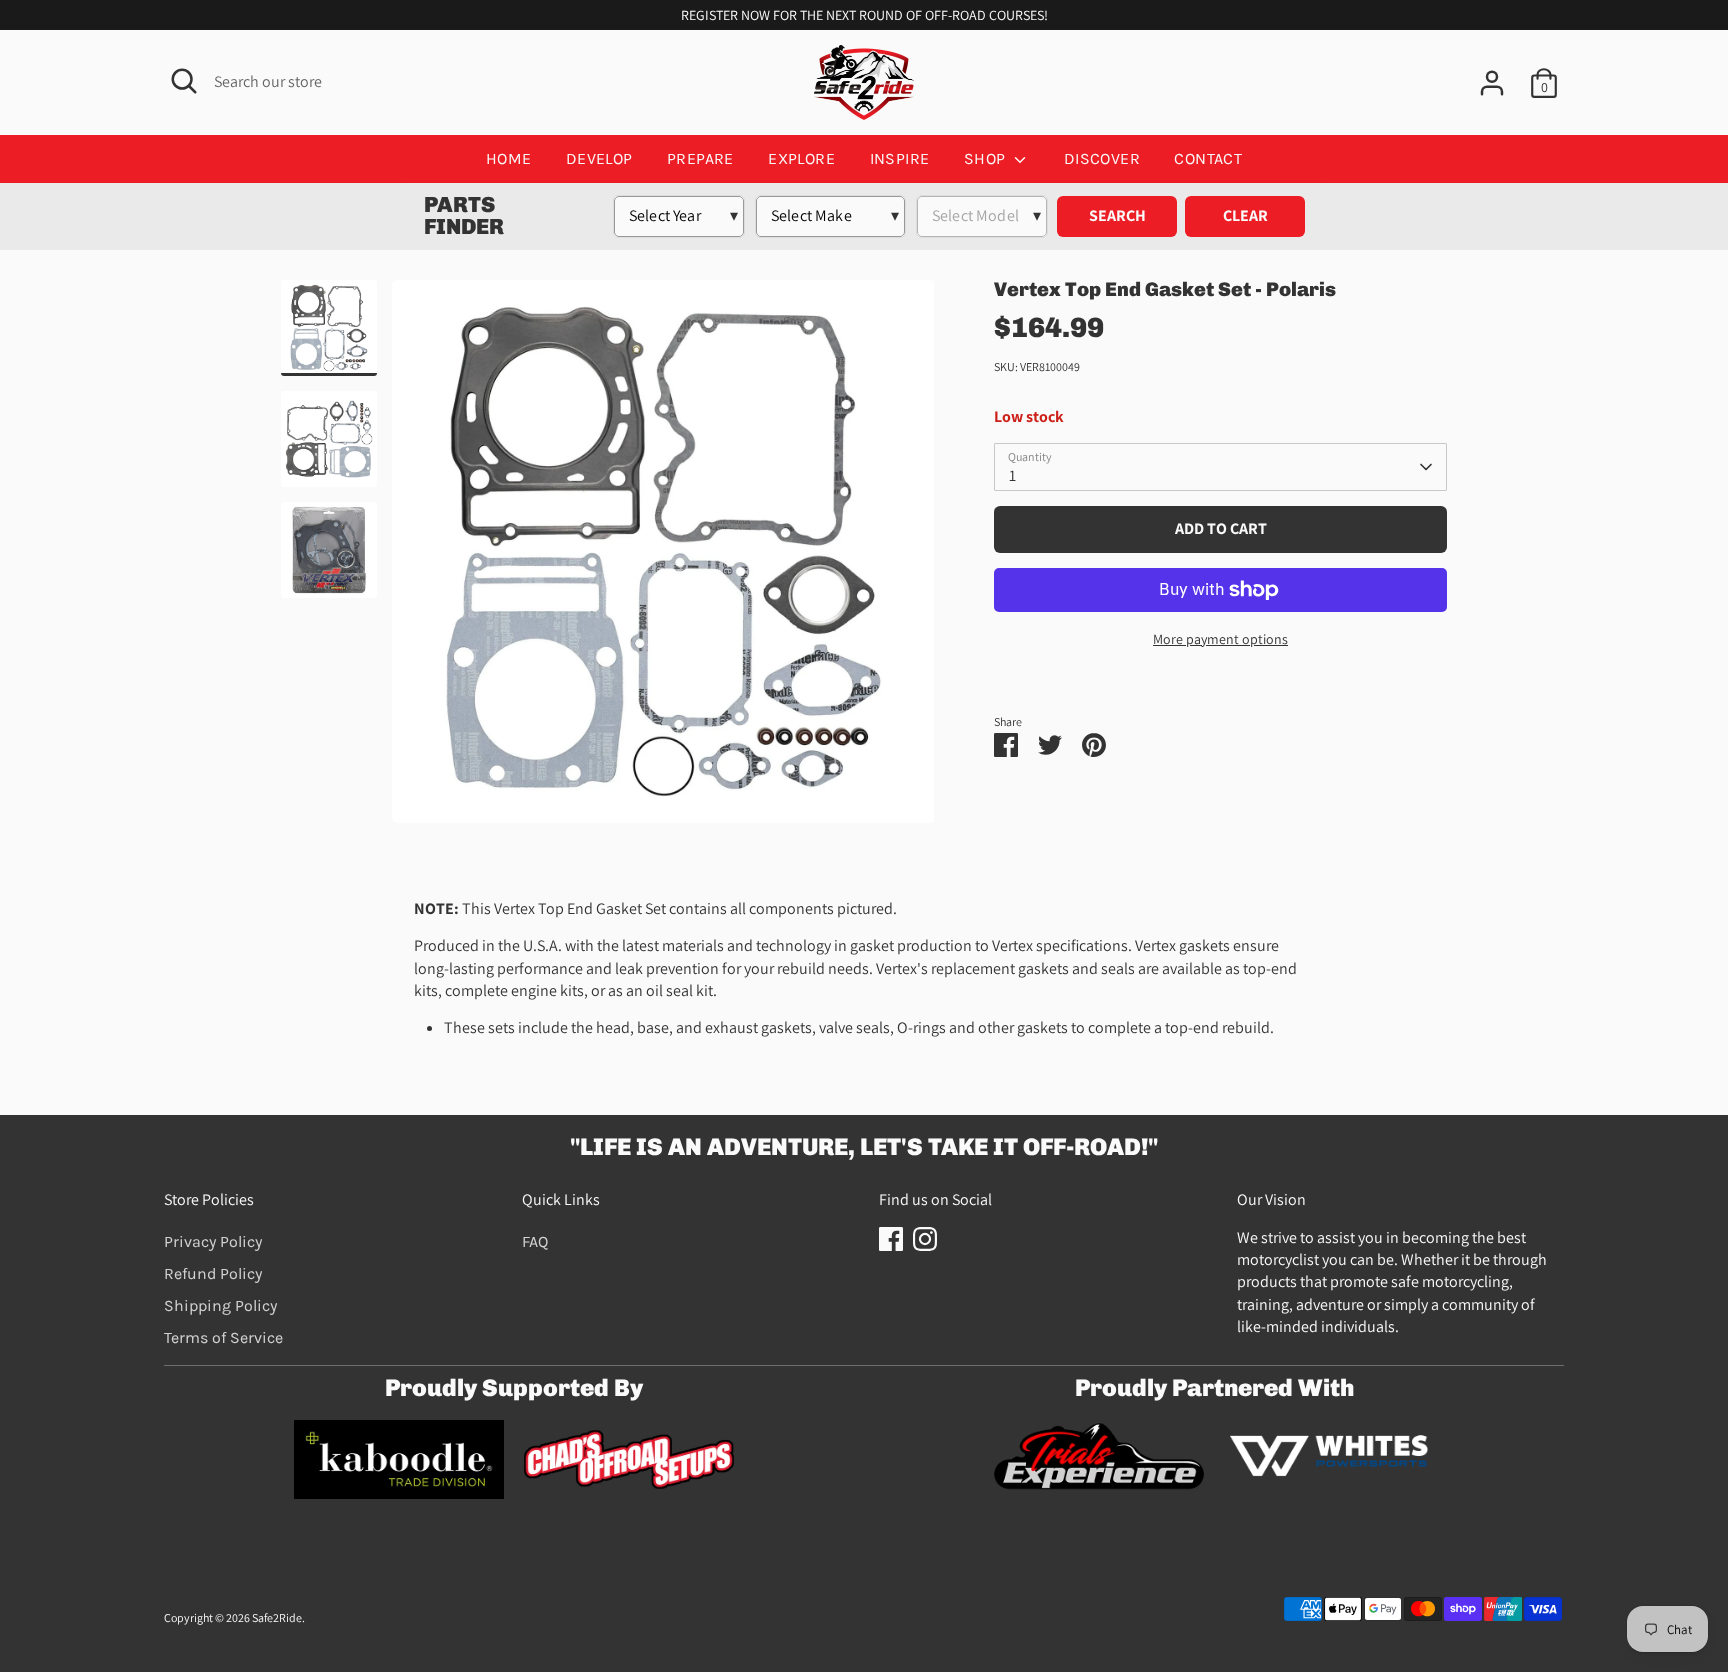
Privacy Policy (213, 1241)
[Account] (1492, 83)
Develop (599, 158)
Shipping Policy (220, 1305)
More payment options (1220, 639)
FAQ (535, 1241)
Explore (801, 158)
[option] (663, 559)
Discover (1102, 158)
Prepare (700, 158)
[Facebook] (891, 1239)
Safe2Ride (277, 1617)
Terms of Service (223, 1337)
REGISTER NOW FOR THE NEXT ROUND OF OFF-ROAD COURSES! (864, 15)
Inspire (900, 158)
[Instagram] (925, 1239)
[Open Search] (184, 81)
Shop (987, 158)
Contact (1208, 158)
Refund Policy (213, 1273)
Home (509, 158)
